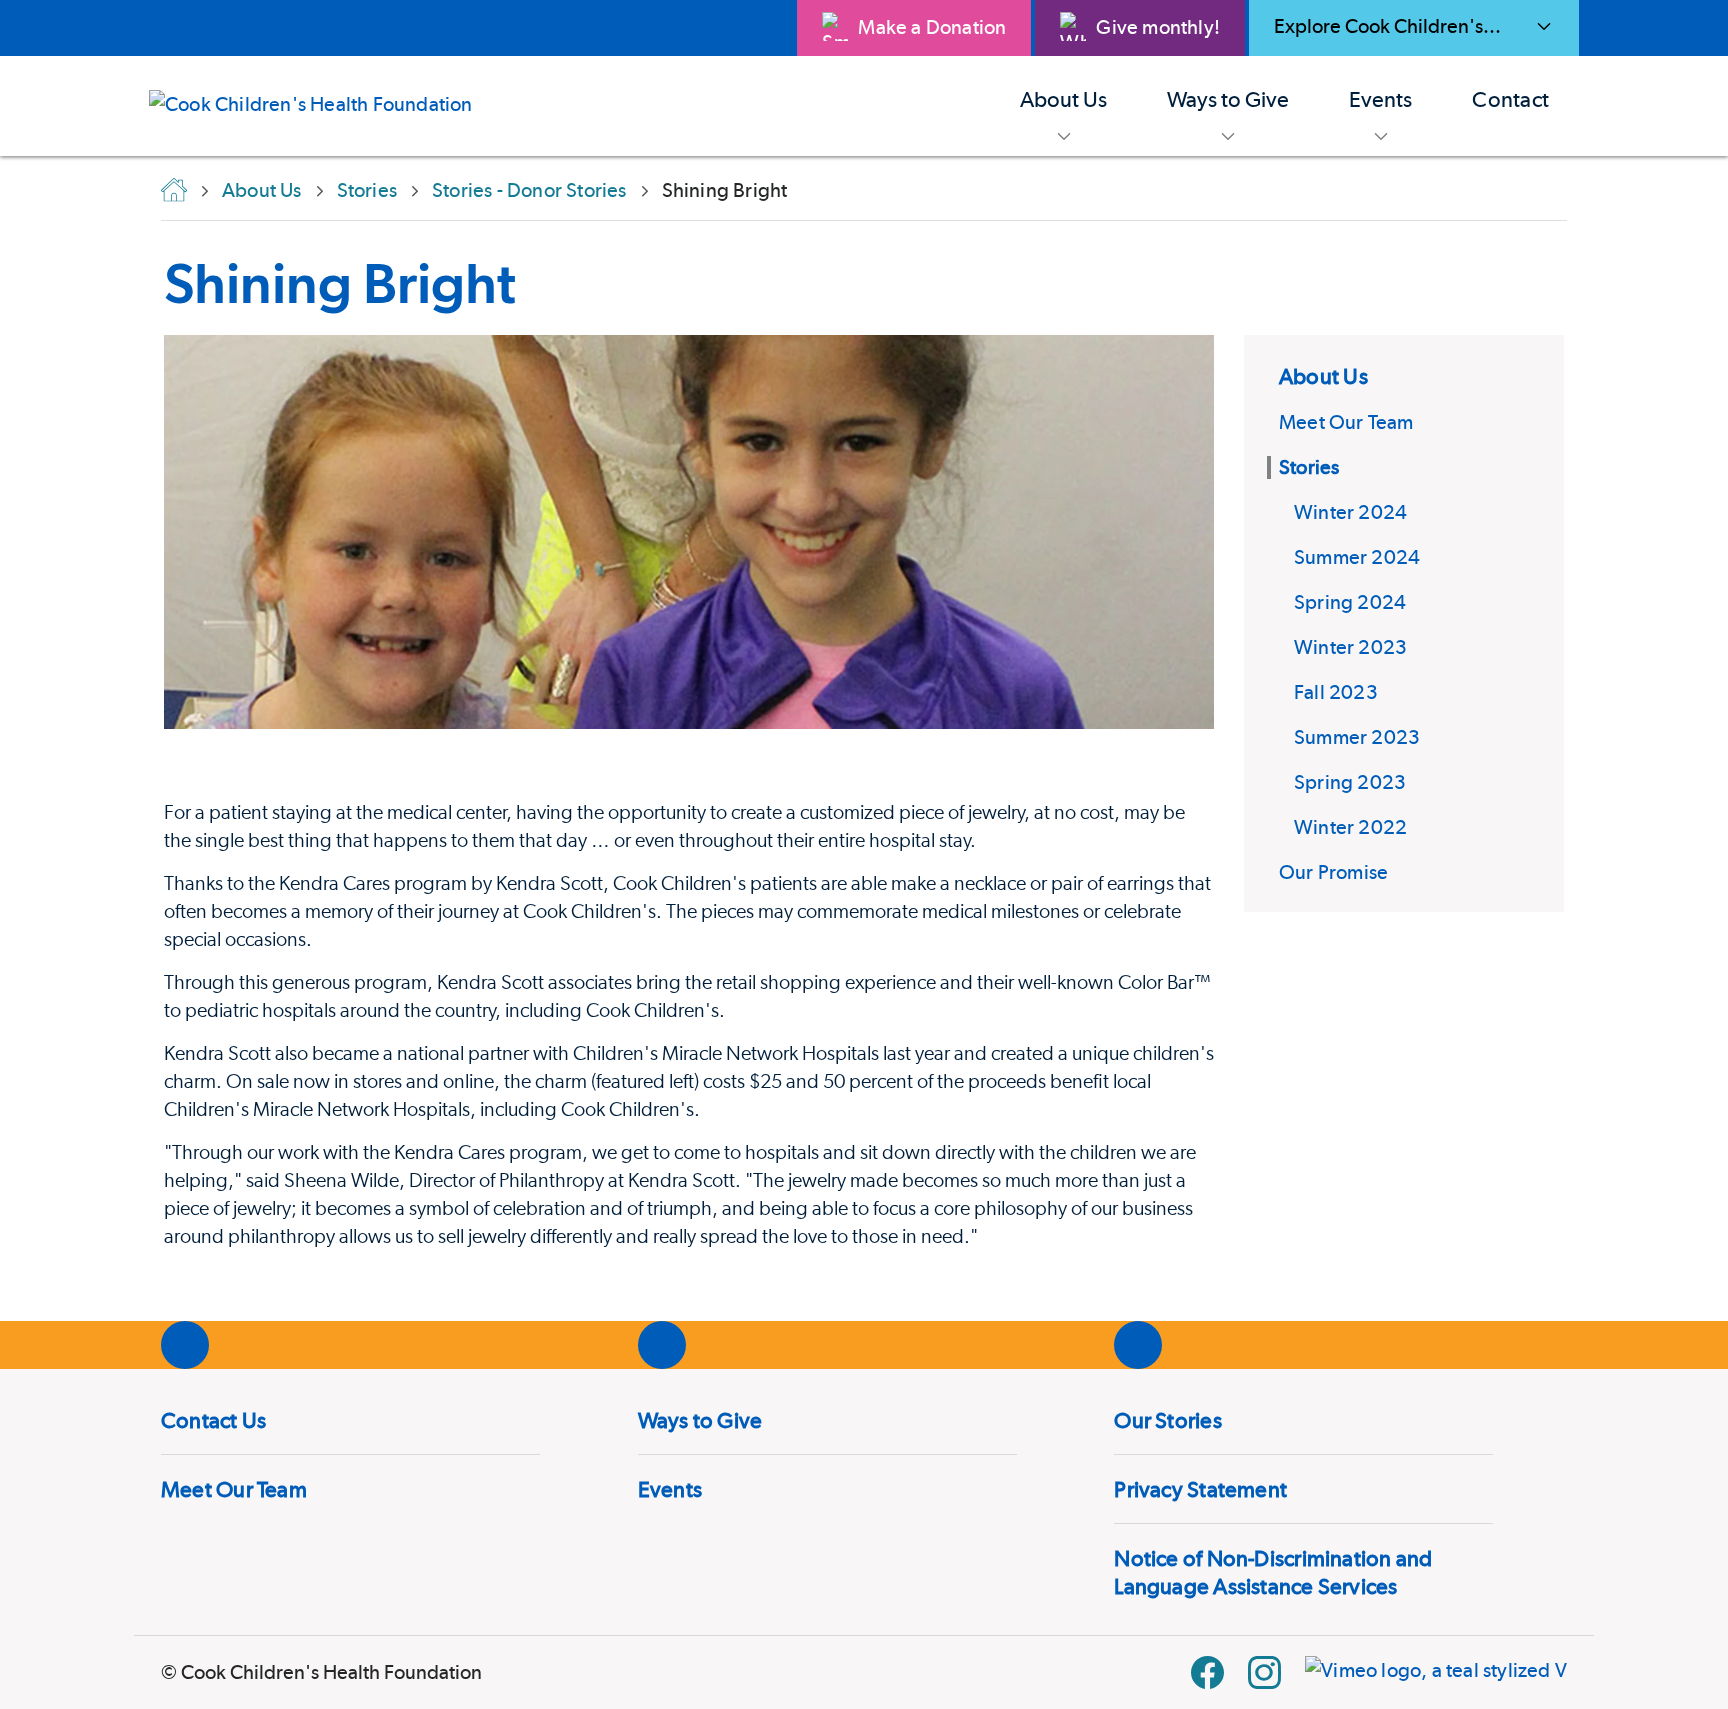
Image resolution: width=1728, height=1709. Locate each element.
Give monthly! (1158, 27)
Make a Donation (932, 27)
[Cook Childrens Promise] (326, 106)
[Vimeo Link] (1436, 1672)
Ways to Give (700, 1420)
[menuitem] (1063, 106)
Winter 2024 (1350, 512)
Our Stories (1167, 1420)
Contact (1510, 99)
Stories (1309, 467)
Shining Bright (340, 283)
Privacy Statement (1200, 1489)
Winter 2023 (1350, 647)
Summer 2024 (1357, 557)
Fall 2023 (1336, 692)
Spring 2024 (1350, 602)
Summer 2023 (1357, 737)
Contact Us (213, 1420)
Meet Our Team (1346, 422)
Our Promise (1333, 872)
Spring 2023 (1350, 782)
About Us (1323, 376)
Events (670, 1489)
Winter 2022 (1350, 827)
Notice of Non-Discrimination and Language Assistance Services (1273, 1572)
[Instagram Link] (1264, 1672)
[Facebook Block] (1207, 1672)
